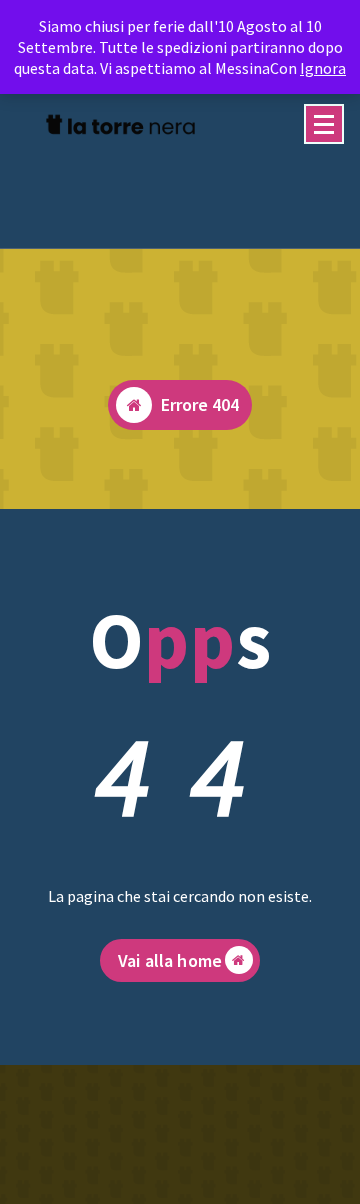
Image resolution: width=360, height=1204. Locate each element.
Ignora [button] (323, 68)
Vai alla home (170, 960)
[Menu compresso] (324, 124)
